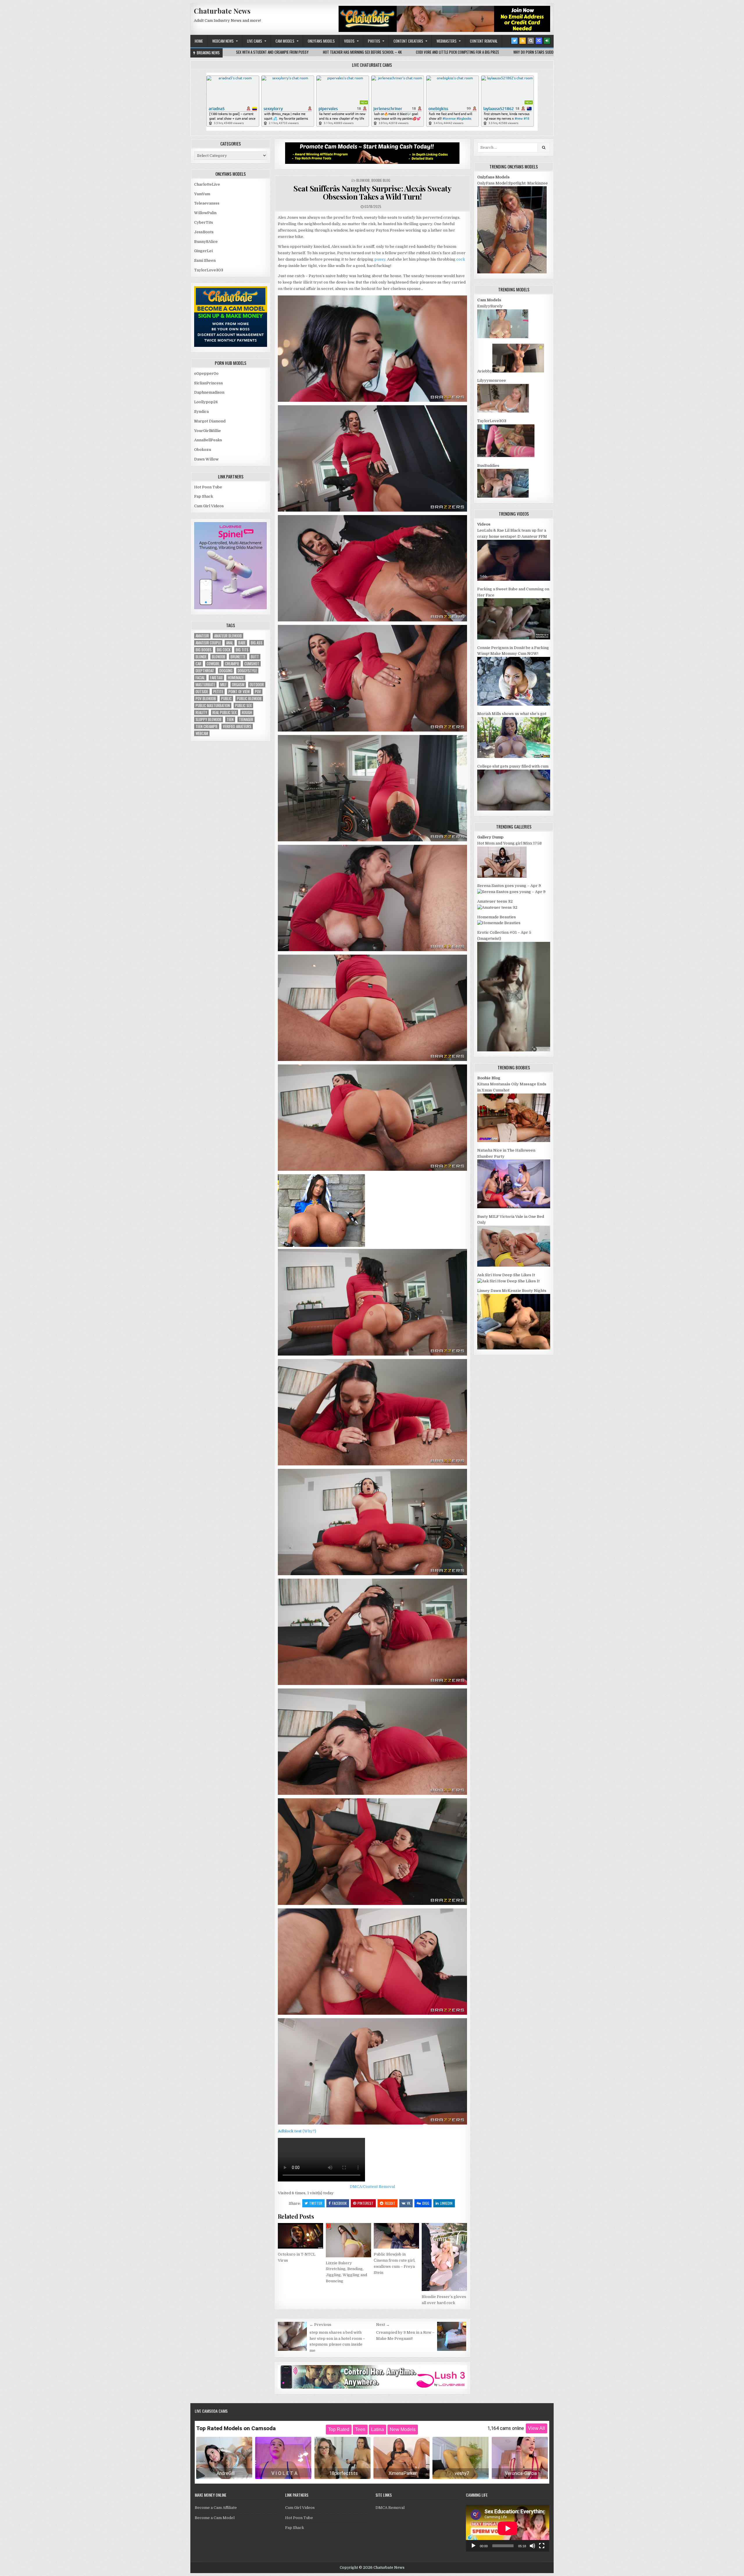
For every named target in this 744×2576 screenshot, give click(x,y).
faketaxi (216, 678)
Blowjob (363, 180)
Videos (349, 41)
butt (255, 657)
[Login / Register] (547, 41)
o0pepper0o (206, 373)
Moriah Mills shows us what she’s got (512, 714)
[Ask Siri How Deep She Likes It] (508, 1281)
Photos (374, 41)
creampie (232, 664)
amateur (202, 636)
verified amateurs (237, 726)
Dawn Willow (206, 459)
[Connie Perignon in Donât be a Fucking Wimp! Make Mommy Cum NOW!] (514, 704)
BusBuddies (488, 466)
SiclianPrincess (209, 383)
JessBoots (204, 232)
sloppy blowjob (209, 719)
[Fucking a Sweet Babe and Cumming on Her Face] (514, 638)
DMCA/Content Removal (372, 2187)
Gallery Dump (490, 837)
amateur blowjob (228, 636)
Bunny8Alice (206, 242)
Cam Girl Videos (209, 506)
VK (409, 2203)
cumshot (252, 664)
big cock (224, 650)
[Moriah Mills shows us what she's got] (514, 757)
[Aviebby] (518, 371)
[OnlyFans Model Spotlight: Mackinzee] (512, 272)
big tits (242, 650)
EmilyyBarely (490, 306)
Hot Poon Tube (208, 487)
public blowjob (249, 699)
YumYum (202, 194)
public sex (243, 706)
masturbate (205, 685)
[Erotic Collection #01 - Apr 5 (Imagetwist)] (514, 1050)
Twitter (316, 2203)
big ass (257, 643)
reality (201, 712)
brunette (238, 657)
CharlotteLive (207, 184)
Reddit (390, 2203)
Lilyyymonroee (492, 380)
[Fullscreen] (542, 2546)
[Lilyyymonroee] (503, 411)
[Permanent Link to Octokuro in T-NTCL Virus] (301, 2236)
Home (199, 41)
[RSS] (523, 41)
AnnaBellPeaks (208, 440)
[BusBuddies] (503, 496)
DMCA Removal (390, 2508)
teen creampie (207, 726)
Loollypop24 (206, 402)
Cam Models (285, 41)
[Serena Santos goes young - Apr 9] (511, 892)
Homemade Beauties (497, 917)
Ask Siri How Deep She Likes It (506, 1275)
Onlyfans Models (321, 41)
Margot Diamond (210, 421)
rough (247, 712)
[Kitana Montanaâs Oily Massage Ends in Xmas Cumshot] (514, 1141)
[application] (508, 2528)
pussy (380, 259)
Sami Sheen (205, 260)
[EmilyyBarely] (503, 337)
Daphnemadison (209, 392)
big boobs (204, 650)
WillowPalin (205, 213)
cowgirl (213, 664)
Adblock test (290, 2131)
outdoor (257, 685)
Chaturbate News (222, 11)
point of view (239, 692)
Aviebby (485, 371)
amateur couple (208, 643)
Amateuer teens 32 (495, 901)
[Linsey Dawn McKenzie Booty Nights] (514, 1348)
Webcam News (223, 41)
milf (223, 685)
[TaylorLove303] (506, 456)
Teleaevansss (207, 203)
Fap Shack (204, 496)
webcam (202, 733)
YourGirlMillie (208, 431)
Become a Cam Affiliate (216, 2508)
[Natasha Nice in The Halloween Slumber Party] (514, 1207)
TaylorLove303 (209, 270)
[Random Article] (539, 41)
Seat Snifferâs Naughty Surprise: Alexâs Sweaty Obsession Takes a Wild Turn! (372, 193)
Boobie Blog (381, 180)
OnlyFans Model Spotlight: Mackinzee (513, 183)
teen (230, 719)
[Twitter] (514, 41)
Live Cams (255, 41)
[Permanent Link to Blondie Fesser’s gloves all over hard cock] (444, 2257)
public (226, 699)
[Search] (531, 41)
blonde (201, 657)
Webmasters (447, 41)
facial (200, 678)
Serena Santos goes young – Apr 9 (509, 886)
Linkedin (446, 2203)
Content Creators (408, 41)
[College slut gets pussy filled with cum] (514, 809)
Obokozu (203, 450)
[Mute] (532, 2546)
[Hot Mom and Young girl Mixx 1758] (502, 876)
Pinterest (365, 2203)
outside (202, 692)
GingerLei (203, 251)
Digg (426, 2203)
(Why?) (309, 2131)
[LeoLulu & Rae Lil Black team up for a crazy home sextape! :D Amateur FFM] (514, 579)
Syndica (201, 412)
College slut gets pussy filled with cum (513, 766)
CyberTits (204, 222)
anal (230, 643)
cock (461, 259)
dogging (226, 671)
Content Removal (484, 41)
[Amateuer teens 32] (497, 907)
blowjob (219, 657)
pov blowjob (206, 699)
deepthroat (205, 671)
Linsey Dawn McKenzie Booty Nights (512, 1291)
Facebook (339, 2203)
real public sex (225, 712)
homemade (236, 678)
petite (218, 692)
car (198, 664)
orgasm (238, 685)
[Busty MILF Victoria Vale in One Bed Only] (514, 1265)
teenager (246, 719)
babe (242, 643)
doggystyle (247, 671)
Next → (383, 2325)
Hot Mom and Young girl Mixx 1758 (509, 843)
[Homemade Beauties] (499, 923)
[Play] (473, 2546)
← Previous (320, 2325)
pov (258, 692)
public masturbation (213, 706)
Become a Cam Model (215, 2518)
